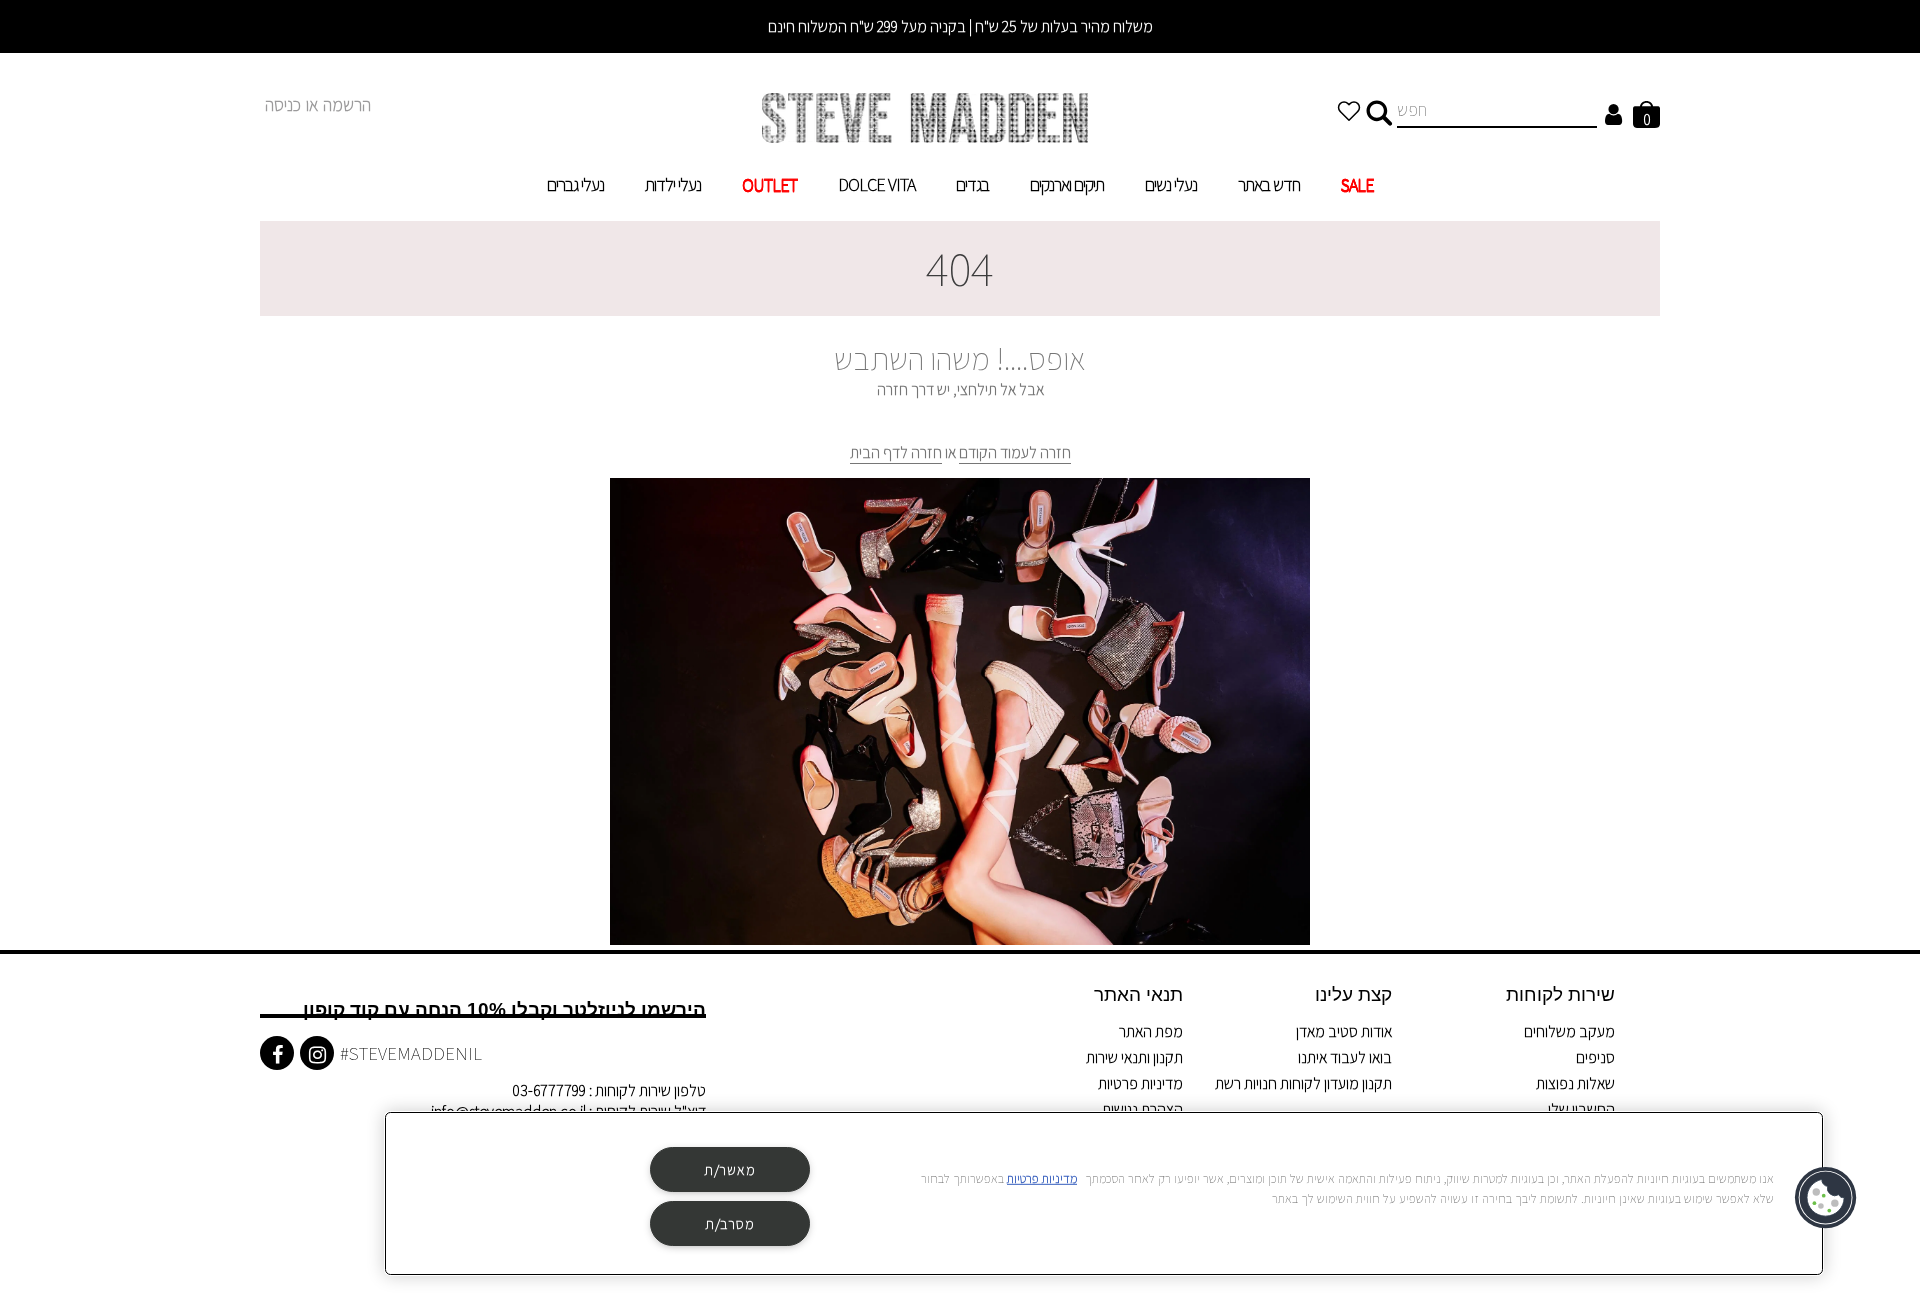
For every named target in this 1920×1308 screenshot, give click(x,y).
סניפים (1595, 1057)
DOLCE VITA (876, 184)
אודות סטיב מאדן (1344, 1031)
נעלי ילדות (673, 184)
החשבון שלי (1581, 1109)
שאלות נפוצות (1575, 1083)
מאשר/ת (729, 1169)
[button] (1827, 1198)
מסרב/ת (729, 1223)
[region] (1104, 1193)
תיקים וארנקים (1067, 184)
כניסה (283, 104)
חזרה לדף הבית (896, 452)
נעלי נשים (1171, 184)
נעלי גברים (575, 184)
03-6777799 (549, 1090)
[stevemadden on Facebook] (277, 1053)
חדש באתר (1269, 184)
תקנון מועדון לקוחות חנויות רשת (1303, 1083)
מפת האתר (1151, 1031)
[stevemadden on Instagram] (317, 1053)
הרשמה (347, 104)
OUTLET (769, 184)
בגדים (972, 184)
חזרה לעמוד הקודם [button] (1015, 452)
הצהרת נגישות (1142, 1109)
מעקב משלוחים (1569, 1031)
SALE (1357, 184)
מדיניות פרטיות (1140, 1083)
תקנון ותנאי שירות (1134, 1057)
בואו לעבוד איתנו (1345, 1057)
